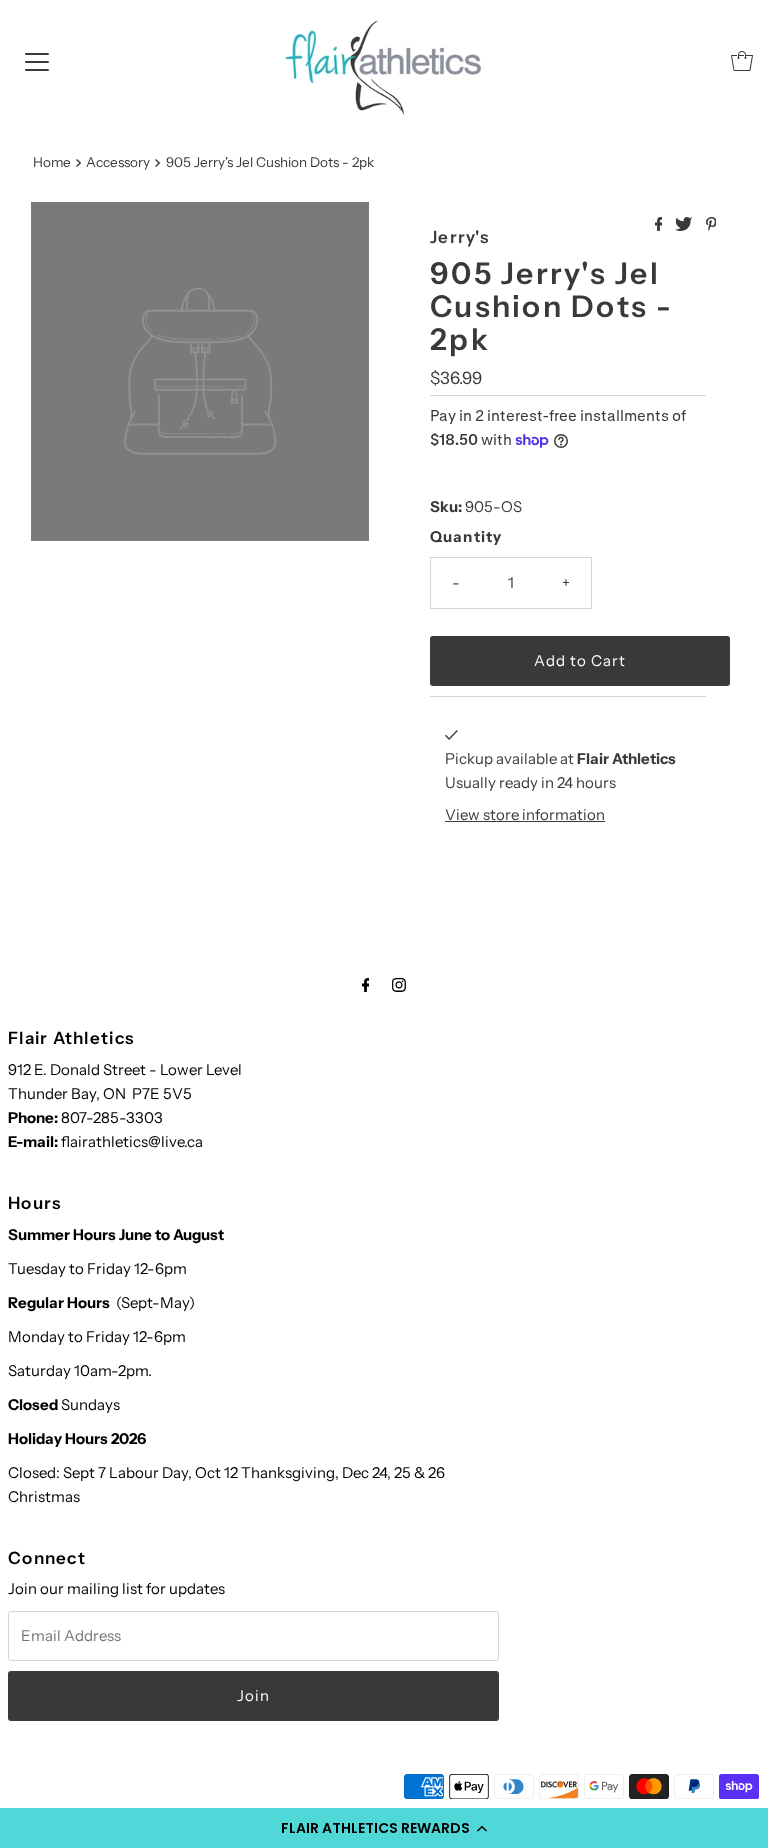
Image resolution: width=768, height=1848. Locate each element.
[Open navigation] (37, 61)
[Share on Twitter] (685, 225)
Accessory (118, 162)
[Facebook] (366, 985)
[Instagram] (399, 985)
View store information (525, 814)
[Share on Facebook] (660, 225)
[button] (384, 1828)
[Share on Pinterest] (711, 225)
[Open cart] (742, 61)
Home (52, 162)
